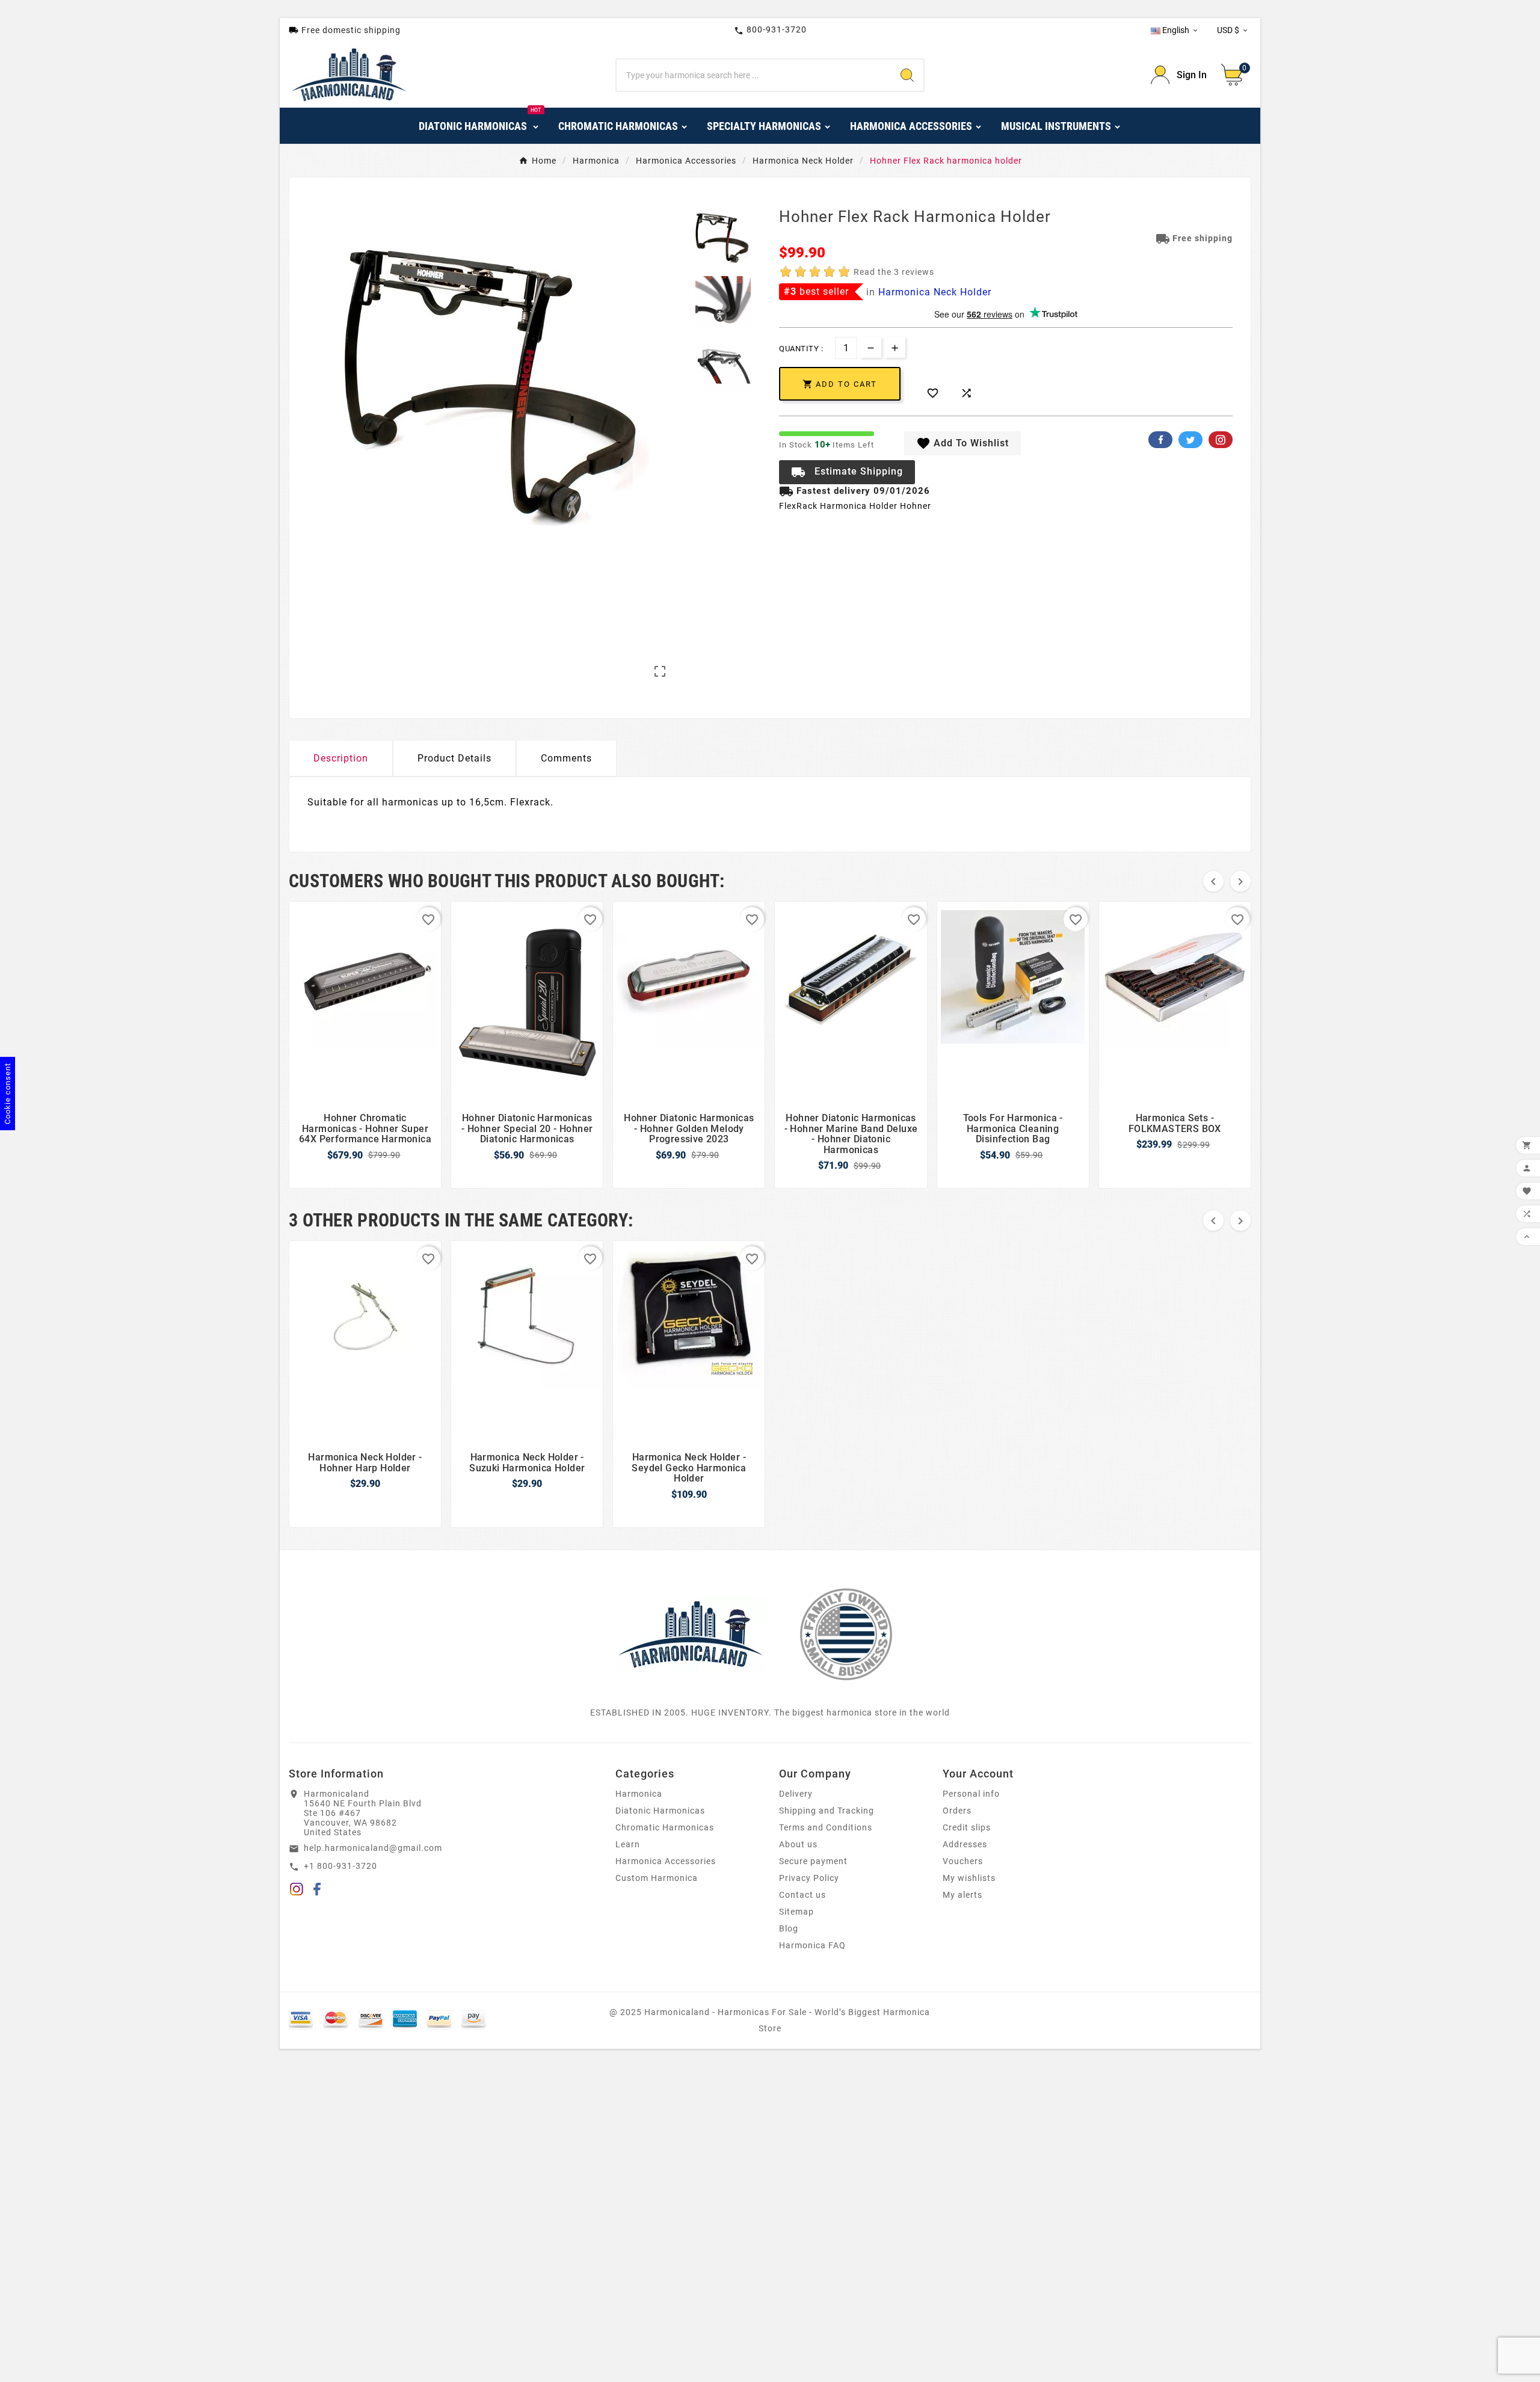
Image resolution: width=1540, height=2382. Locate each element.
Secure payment (813, 1861)
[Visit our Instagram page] (297, 1891)
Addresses (965, 1844)
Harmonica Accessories (666, 1861)
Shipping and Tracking (827, 1811)
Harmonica (639, 1794)
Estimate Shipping (847, 472)
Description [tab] (341, 758)
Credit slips (967, 1827)
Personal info (971, 1794)
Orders (957, 1811)
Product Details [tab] (454, 758)
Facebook (1160, 440)
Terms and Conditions (826, 1827)
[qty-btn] (895, 347)
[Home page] (691, 1634)
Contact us (802, 1895)
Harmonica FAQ (812, 1945)
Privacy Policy (809, 1878)
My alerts (962, 1895)
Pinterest (1221, 440)
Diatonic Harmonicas (660, 1811)
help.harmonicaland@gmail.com (373, 1848)
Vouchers (963, 1861)
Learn (628, 1844)
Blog (789, 1928)
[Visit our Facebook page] (317, 1891)
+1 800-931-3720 (340, 1866)
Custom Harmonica (657, 1878)
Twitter (1190, 440)
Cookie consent (8, 1094)
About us (798, 1844)
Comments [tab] (566, 758)
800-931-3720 (770, 30)
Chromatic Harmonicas (665, 1827)
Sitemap (796, 1912)
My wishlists (969, 1878)
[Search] (907, 75)
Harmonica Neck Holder (935, 292)
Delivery (796, 1794)
